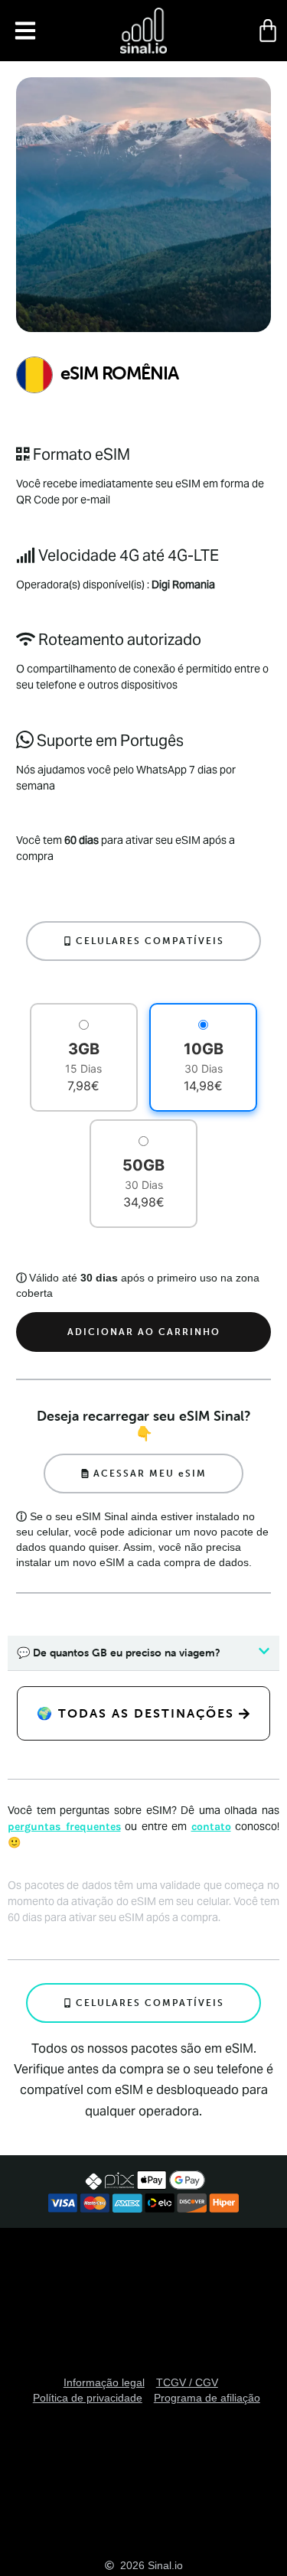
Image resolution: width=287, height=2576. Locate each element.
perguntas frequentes (64, 1827)
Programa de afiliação (207, 2398)
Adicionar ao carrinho (144, 1332)
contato (211, 1827)
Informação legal (104, 2382)
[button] (25, 31)
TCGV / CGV (187, 2382)
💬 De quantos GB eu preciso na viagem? (119, 1653)
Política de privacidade (88, 2398)
